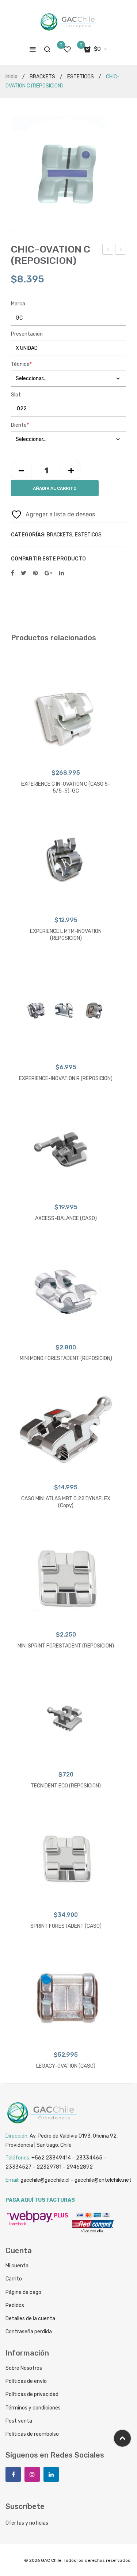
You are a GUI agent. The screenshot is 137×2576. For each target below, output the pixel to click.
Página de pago (23, 2292)
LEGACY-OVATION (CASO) (66, 2066)
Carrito (14, 2279)
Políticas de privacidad (32, 2394)
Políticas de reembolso (32, 2434)
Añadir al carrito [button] (66, 1471)
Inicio (12, 77)
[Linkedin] (51, 2474)
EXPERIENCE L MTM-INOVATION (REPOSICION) (66, 935)
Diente (20, 425)
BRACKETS (42, 77)
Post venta (19, 2421)
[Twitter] (24, 573)
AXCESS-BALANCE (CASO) (66, 1218)
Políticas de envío (26, 2381)
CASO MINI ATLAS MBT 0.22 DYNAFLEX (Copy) (66, 1502)
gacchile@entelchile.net (103, 2180)
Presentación (27, 334)
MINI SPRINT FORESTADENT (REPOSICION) (66, 1646)
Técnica (21, 364)
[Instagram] (32, 2474)
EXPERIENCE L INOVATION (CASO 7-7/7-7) (121, 250)
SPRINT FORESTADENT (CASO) (66, 1926)
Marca (18, 304)
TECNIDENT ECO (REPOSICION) (108, 250)
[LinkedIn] (61, 573)
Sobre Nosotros (24, 2368)
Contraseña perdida (29, 2332)
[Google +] (48, 573)
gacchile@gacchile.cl (45, 2180)
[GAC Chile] (69, 22)
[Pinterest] (35, 573)
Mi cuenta (17, 2266)
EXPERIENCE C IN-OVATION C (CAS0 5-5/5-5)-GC (66, 788)
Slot (16, 395)
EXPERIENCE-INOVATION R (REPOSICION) (66, 1078)
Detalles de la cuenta (30, 2319)
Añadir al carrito (55, 488)
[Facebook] (13, 573)
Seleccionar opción (66, 757)
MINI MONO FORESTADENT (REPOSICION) (66, 1358)
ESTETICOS (81, 77)
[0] (67, 49)
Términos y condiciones (33, 2408)
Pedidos (15, 2305)
